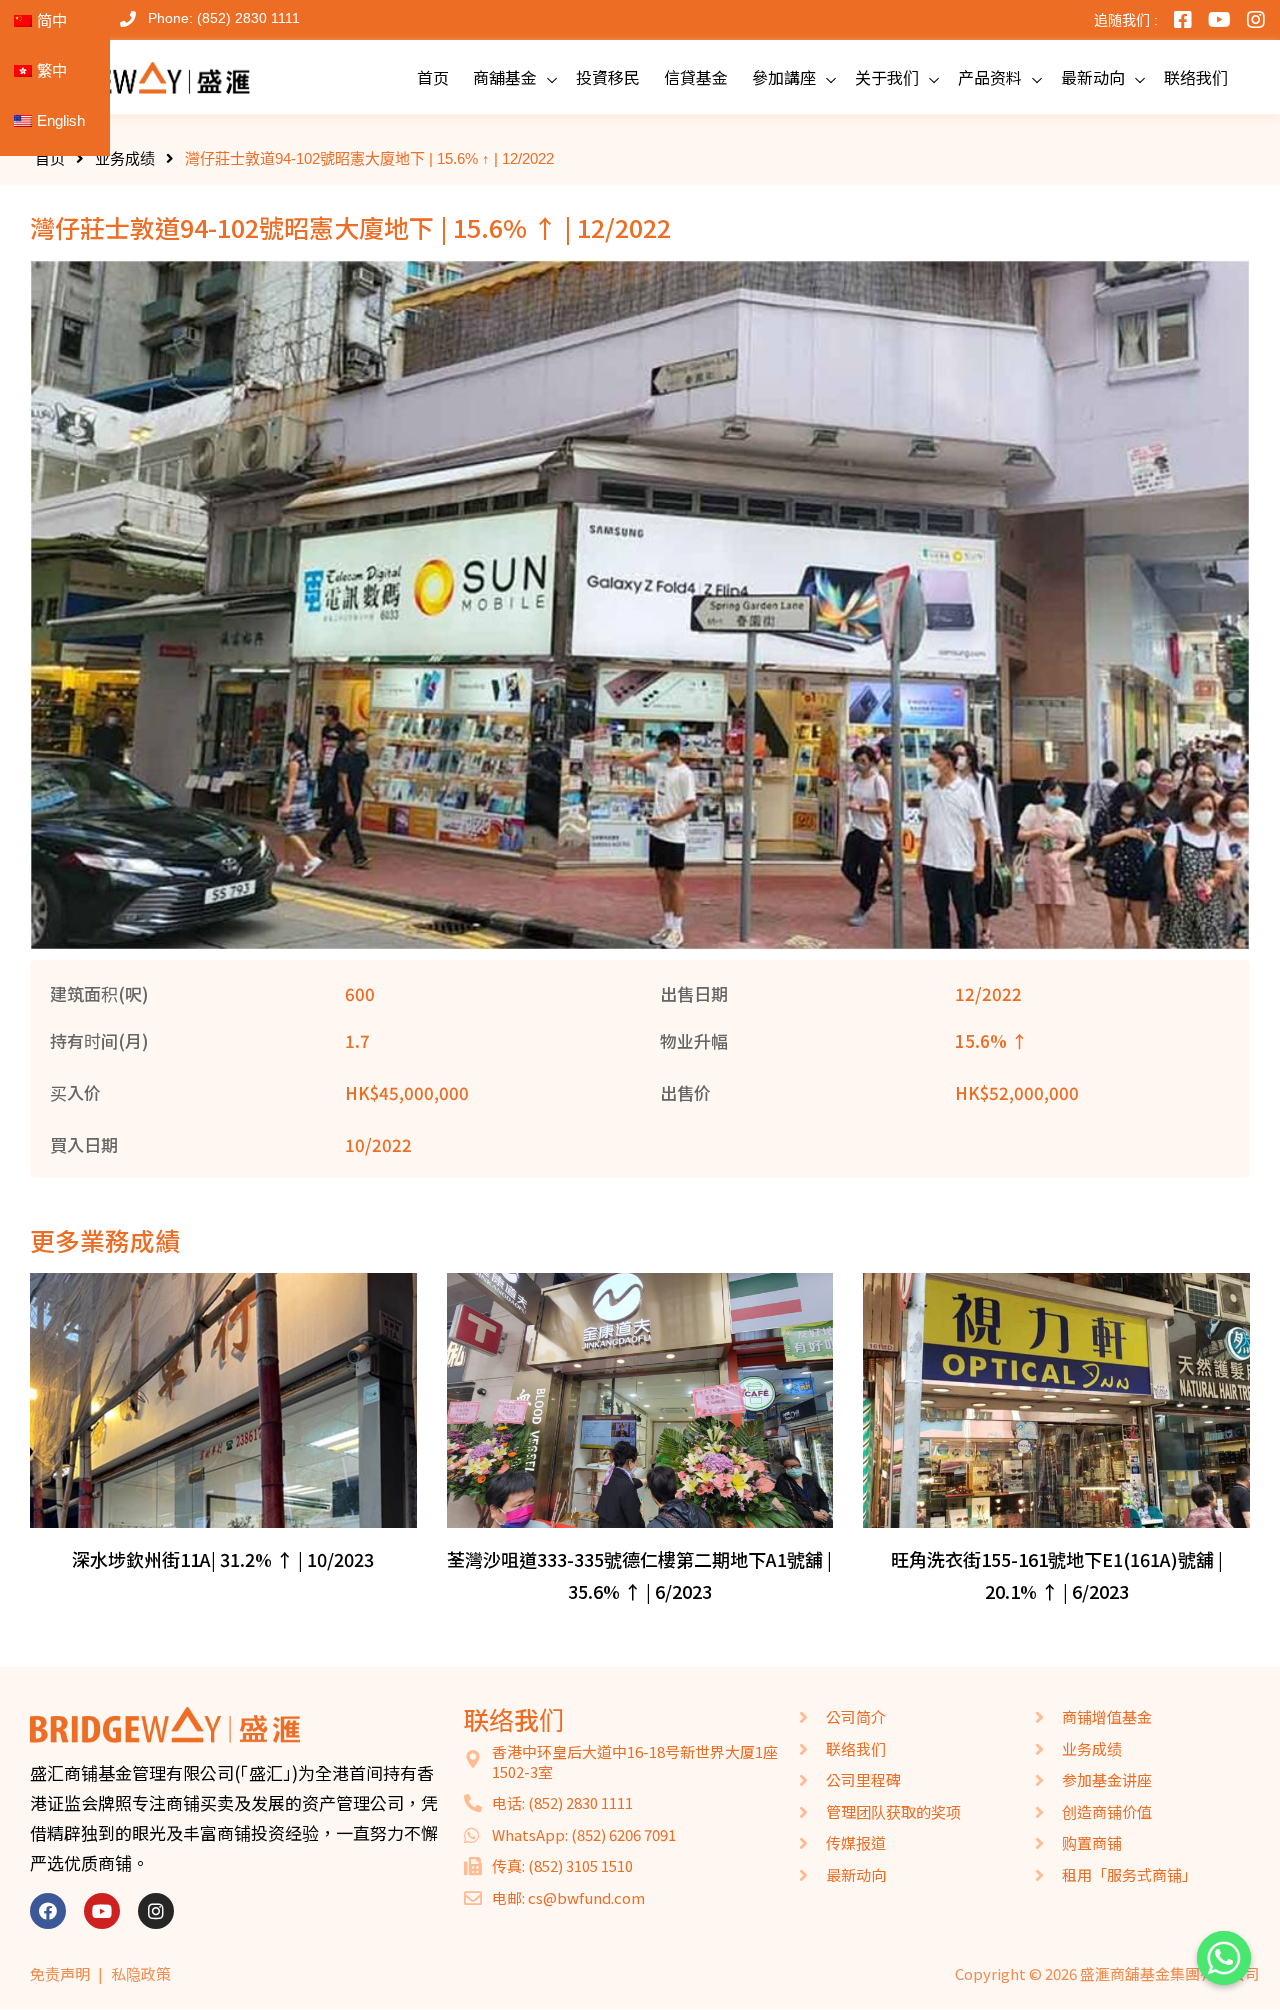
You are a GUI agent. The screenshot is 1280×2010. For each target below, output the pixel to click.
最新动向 (1093, 77)
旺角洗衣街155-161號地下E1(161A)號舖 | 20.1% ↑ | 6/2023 (1057, 1575)
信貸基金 (696, 77)
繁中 (52, 70)
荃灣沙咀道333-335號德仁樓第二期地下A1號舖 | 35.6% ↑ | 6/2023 (639, 1575)
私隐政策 (141, 1973)
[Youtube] (102, 1911)
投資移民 (608, 77)
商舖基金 (505, 77)
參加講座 (784, 77)
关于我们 (887, 77)
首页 (433, 77)
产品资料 (990, 77)
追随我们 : (1126, 20)
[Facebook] (48, 1911)
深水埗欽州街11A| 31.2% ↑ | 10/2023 (223, 1559)
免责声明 (60, 1973)
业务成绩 (125, 158)
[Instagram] (156, 1911)
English (61, 120)
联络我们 (1196, 77)
